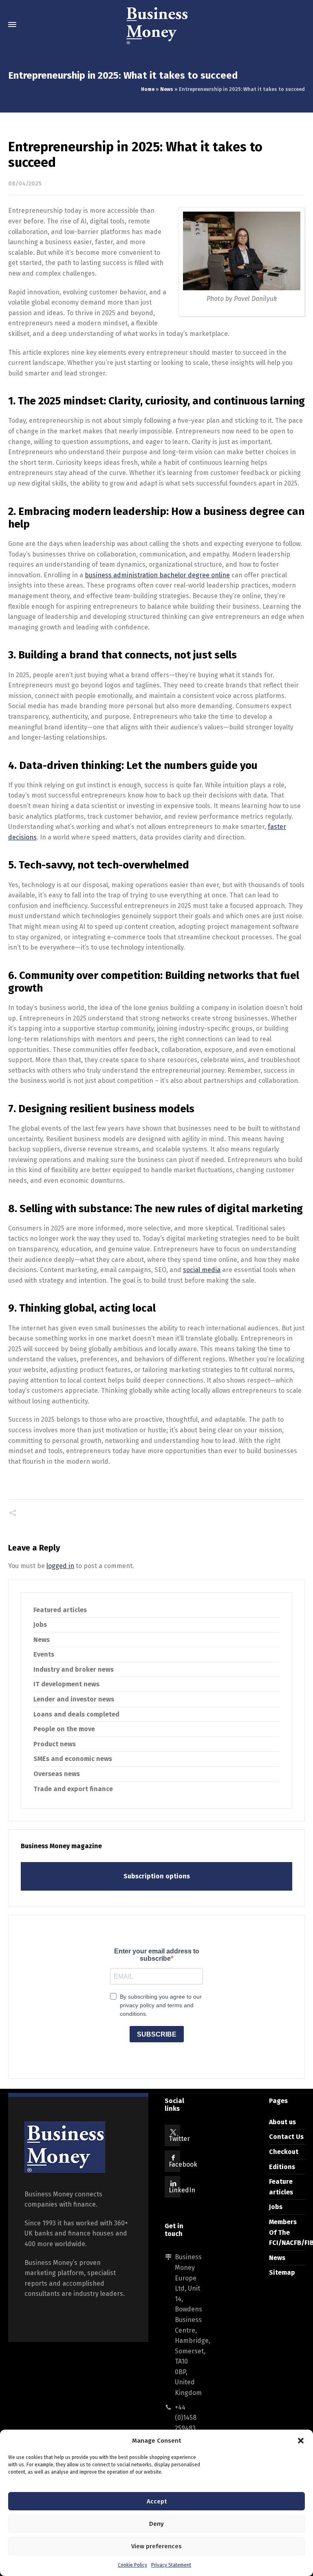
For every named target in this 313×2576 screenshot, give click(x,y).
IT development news (66, 1684)
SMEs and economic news (73, 1759)
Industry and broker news (74, 1669)
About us (282, 2122)
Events (44, 1654)
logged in (60, 1566)
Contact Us (286, 2137)
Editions (282, 2167)
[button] (301, 2441)
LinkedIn (182, 2190)
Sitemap (282, 2272)
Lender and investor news (74, 1699)
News (167, 89)
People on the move (64, 1729)
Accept (157, 2501)
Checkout (284, 2152)
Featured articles (60, 1610)
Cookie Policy (132, 2565)
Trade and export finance (73, 1789)
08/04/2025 (25, 184)
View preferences (156, 2546)
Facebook (183, 2164)
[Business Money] (156, 24)
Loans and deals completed (76, 1714)
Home (148, 89)
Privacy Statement (171, 2565)
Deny (156, 2524)
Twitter (179, 2139)
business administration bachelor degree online (157, 575)
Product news (55, 1744)
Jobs (40, 1625)
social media (202, 1270)
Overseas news (57, 1774)
